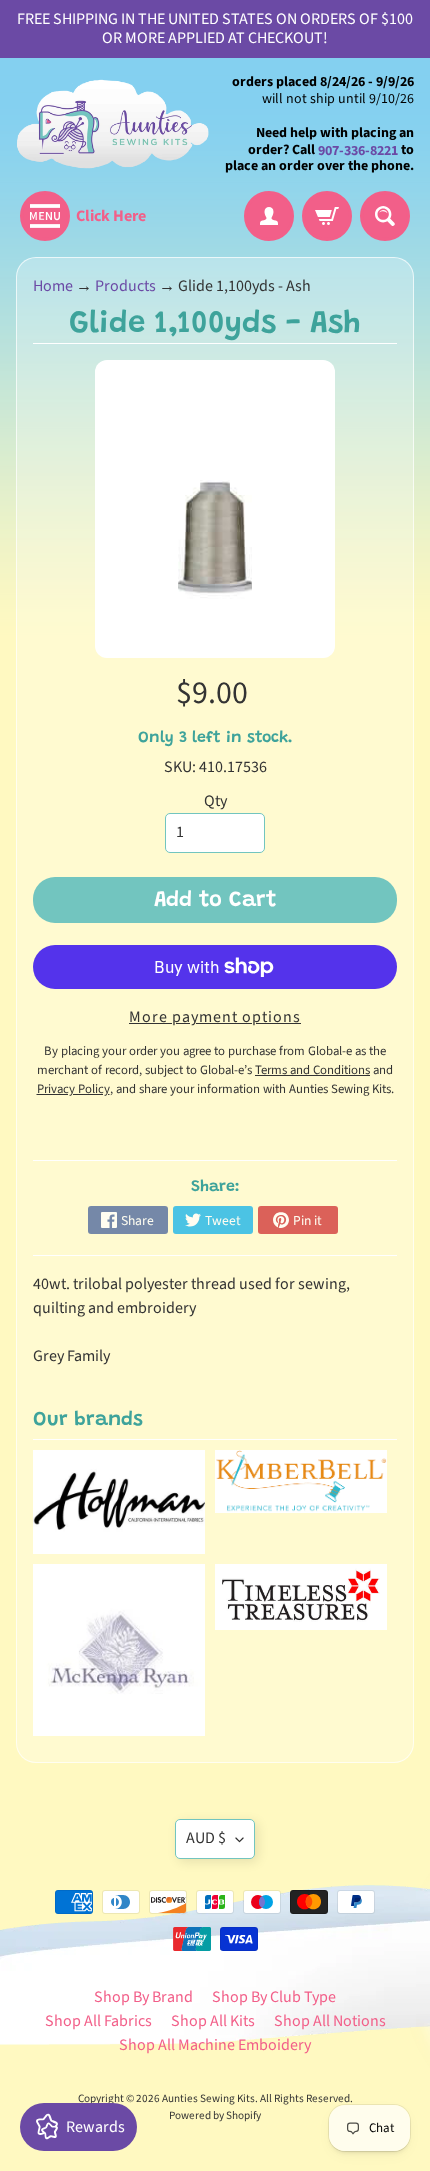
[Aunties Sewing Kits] (115, 124)
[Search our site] (385, 216)
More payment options (215, 1017)
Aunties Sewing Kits (208, 2098)
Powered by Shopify (215, 2115)
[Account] (269, 216)
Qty (215, 801)
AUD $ (206, 1838)
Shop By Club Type (274, 1997)
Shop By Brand (143, 1997)
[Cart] (327, 216)
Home (53, 286)
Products (125, 286)
